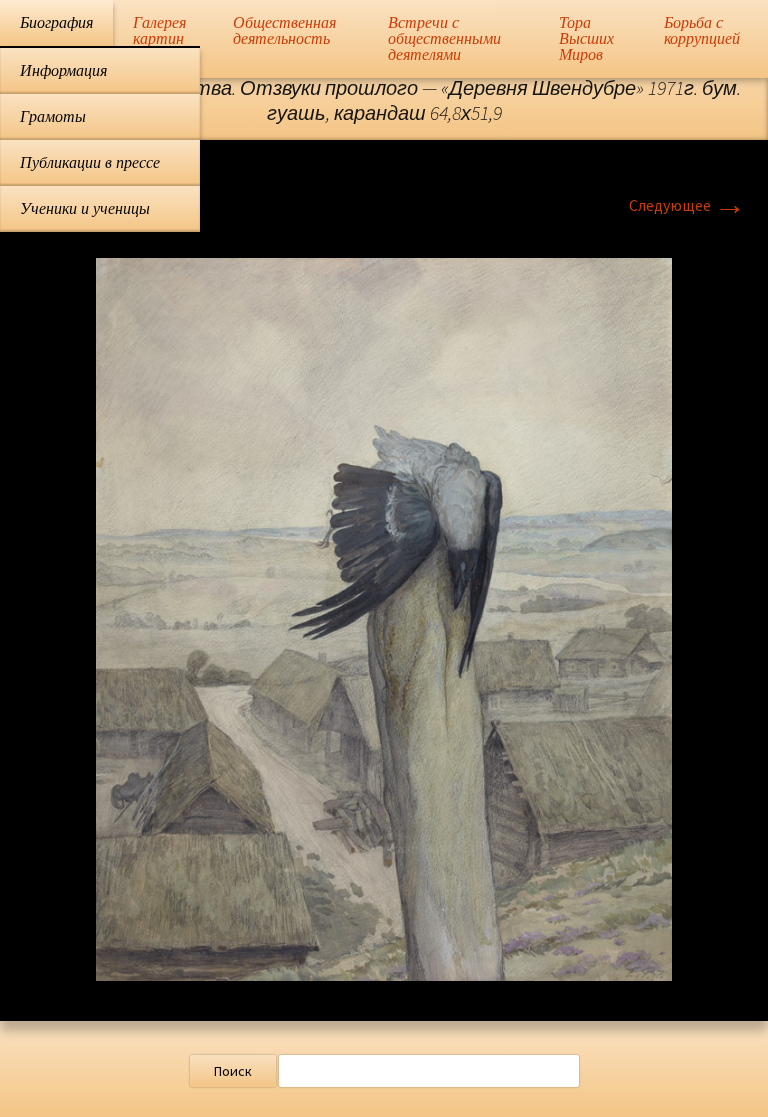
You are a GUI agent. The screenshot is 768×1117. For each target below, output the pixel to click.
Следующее (687, 205)
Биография (56, 22)
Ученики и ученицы (85, 208)
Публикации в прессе (90, 162)
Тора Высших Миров (586, 38)
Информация (63, 70)
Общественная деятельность (284, 30)
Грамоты (53, 116)
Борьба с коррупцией (702, 30)
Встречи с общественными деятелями (444, 38)
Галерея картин (159, 30)
